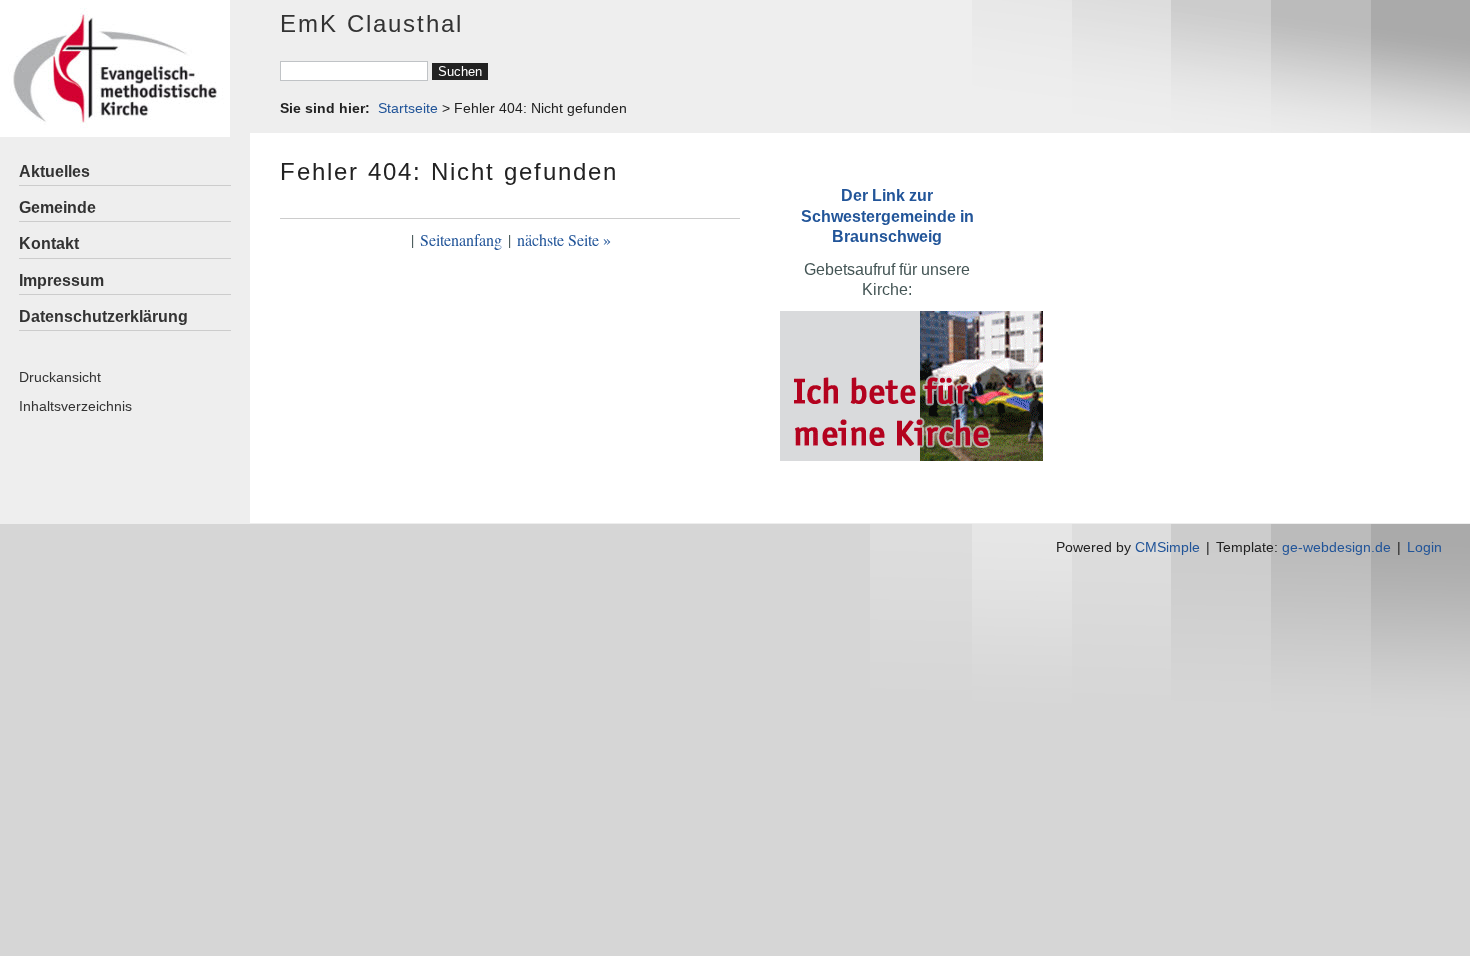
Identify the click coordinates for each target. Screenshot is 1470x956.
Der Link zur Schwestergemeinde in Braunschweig (887, 215)
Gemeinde (57, 207)
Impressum (61, 280)
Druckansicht (60, 377)
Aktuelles (54, 171)
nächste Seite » (564, 239)
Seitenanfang (461, 239)
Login (1424, 547)
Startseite (408, 108)
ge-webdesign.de (1336, 547)
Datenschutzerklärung (103, 316)
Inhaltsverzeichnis (75, 406)
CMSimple (1167, 547)
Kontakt (49, 243)
